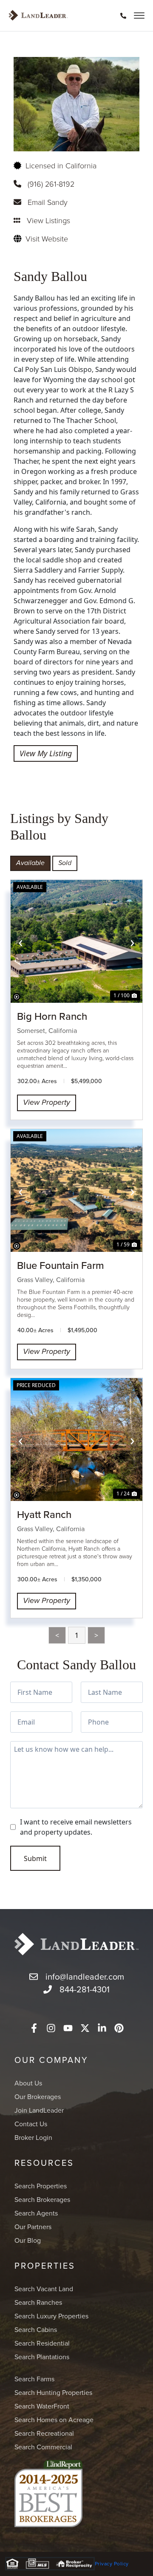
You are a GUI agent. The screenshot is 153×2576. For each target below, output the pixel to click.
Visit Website (47, 238)
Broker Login (33, 2137)
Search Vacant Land (44, 2289)
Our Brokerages (38, 2097)
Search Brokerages (42, 2199)
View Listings (48, 220)
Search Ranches (38, 2302)
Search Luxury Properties (51, 2316)
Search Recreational (44, 2433)
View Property (47, 1103)
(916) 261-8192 (51, 184)
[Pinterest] (119, 2028)
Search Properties (41, 2186)
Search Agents (36, 2213)
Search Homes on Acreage (54, 2420)
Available (30, 863)
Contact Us (31, 2124)
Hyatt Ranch (44, 1514)
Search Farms (34, 2379)
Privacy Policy (112, 2563)
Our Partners (33, 2227)
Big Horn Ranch (52, 1016)
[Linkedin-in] (102, 2028)
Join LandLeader (39, 2110)
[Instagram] (51, 2028)
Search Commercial (43, 2447)
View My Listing (46, 753)
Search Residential (42, 2343)
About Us (28, 2083)
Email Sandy (48, 202)
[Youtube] (68, 2028)
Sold (65, 863)
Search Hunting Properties (53, 2392)
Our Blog (28, 2240)
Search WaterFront (42, 2406)
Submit (35, 1858)
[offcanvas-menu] (139, 16)
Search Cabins (36, 2329)
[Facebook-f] (34, 2028)
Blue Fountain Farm (61, 1265)
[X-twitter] (85, 2028)
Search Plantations (42, 2357)
